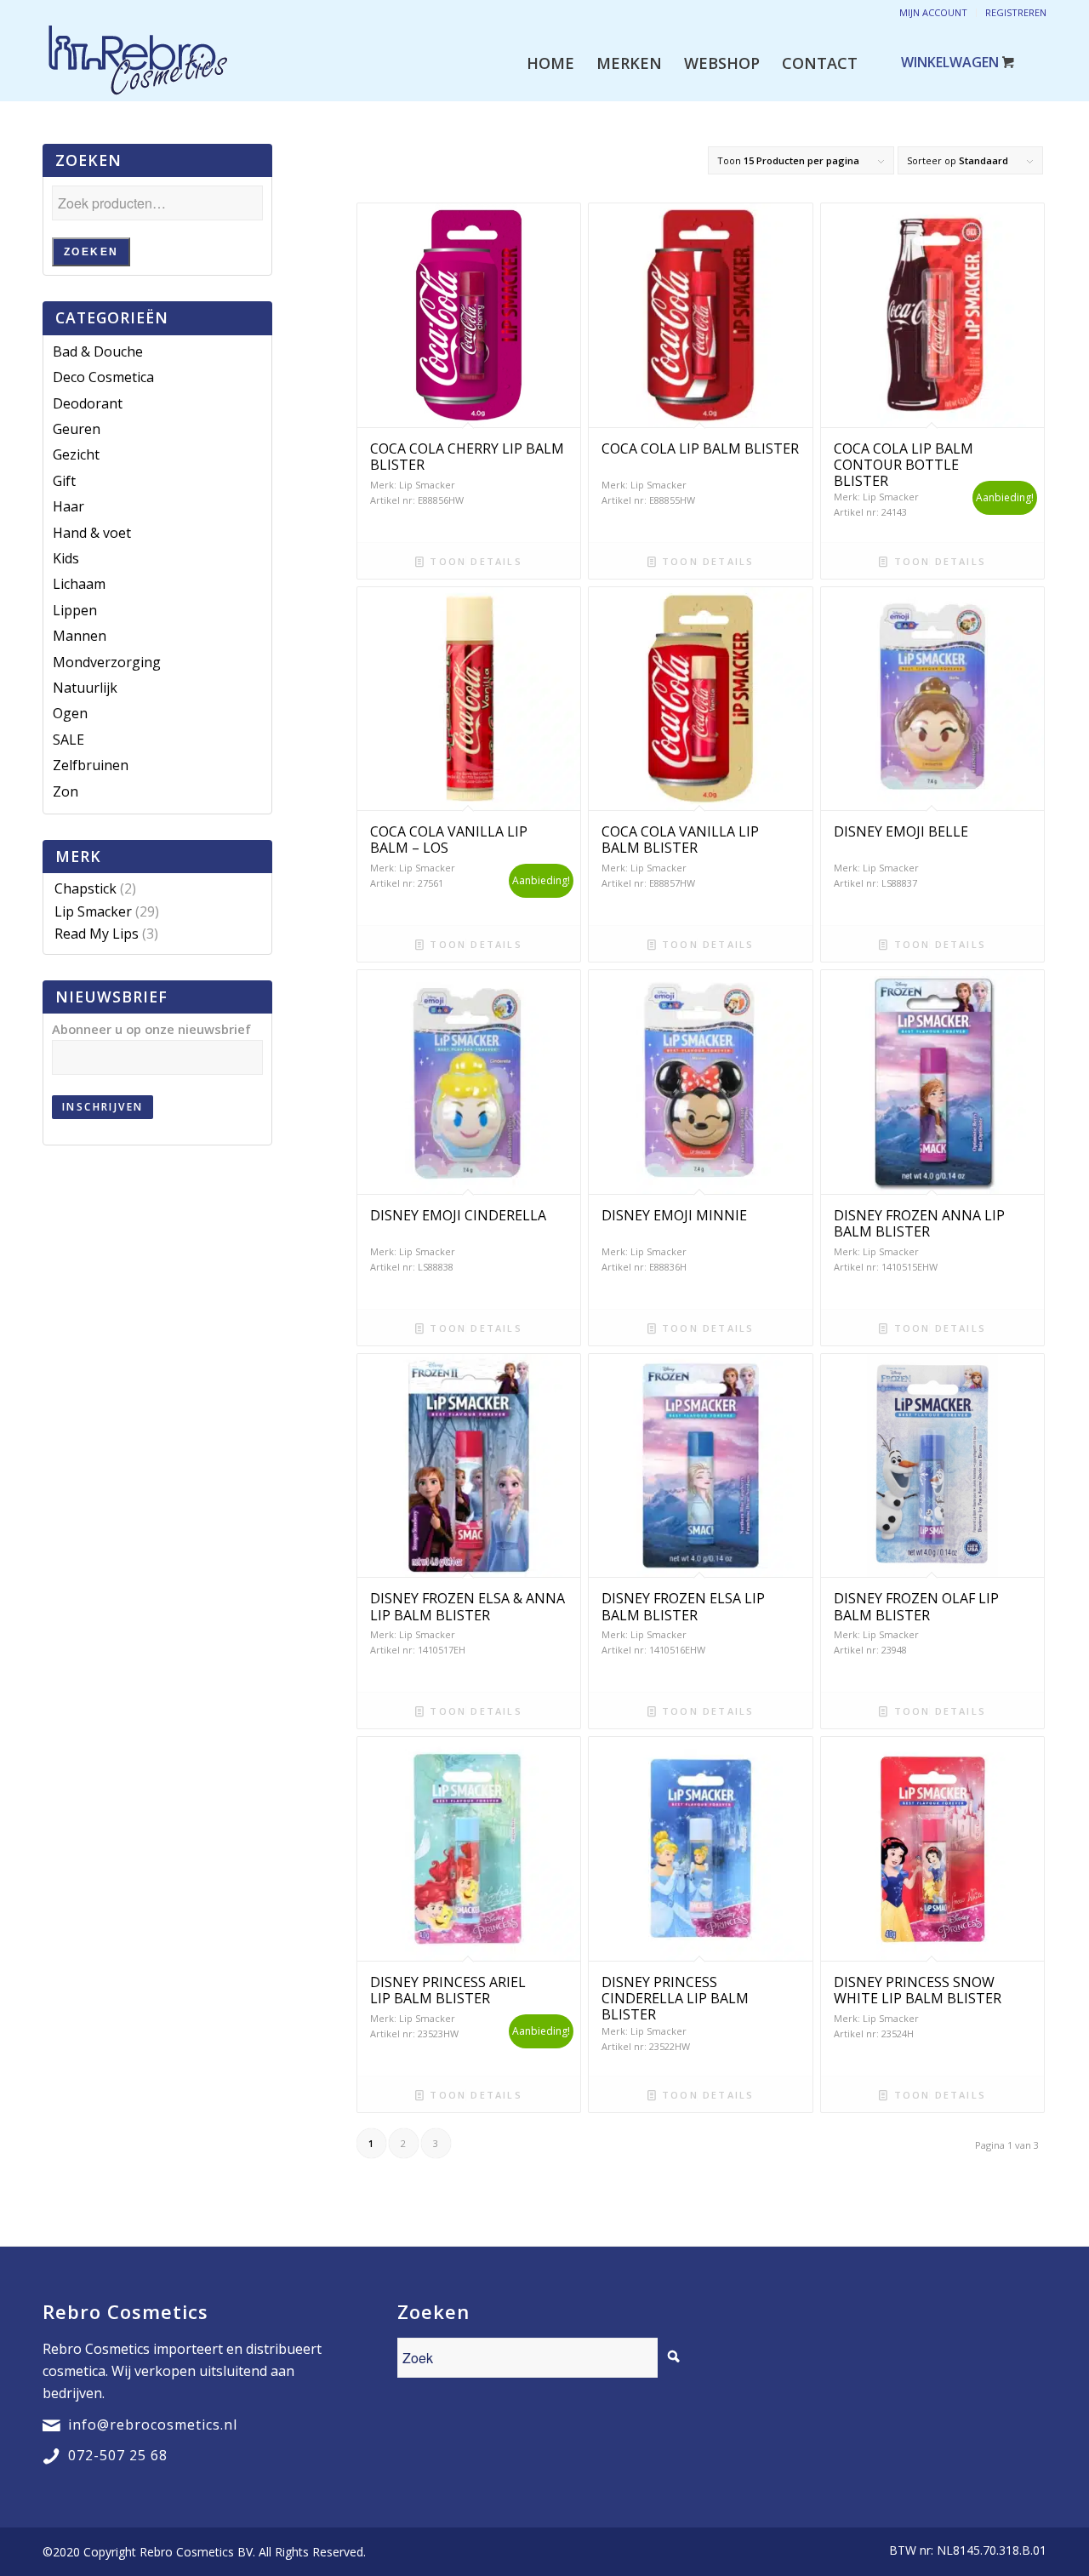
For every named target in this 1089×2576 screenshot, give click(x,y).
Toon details (474, 561)
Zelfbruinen (91, 765)
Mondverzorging (107, 662)
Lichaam (79, 584)
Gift (64, 481)
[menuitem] (550, 63)
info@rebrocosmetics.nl (153, 2425)
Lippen (75, 610)
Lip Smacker (93, 911)
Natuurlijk (85, 688)
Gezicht (76, 454)
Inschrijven (103, 1107)
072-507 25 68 (118, 2455)
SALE (68, 740)
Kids (66, 558)
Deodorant (88, 403)
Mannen (80, 636)
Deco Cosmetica (103, 377)
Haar (68, 506)
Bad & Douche (98, 351)
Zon (66, 791)
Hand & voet (92, 533)
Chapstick (86, 888)
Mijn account (933, 12)
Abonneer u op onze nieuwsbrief (151, 1029)
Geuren (77, 429)
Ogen (70, 713)
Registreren (1016, 12)
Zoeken (91, 252)
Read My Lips (97, 934)
